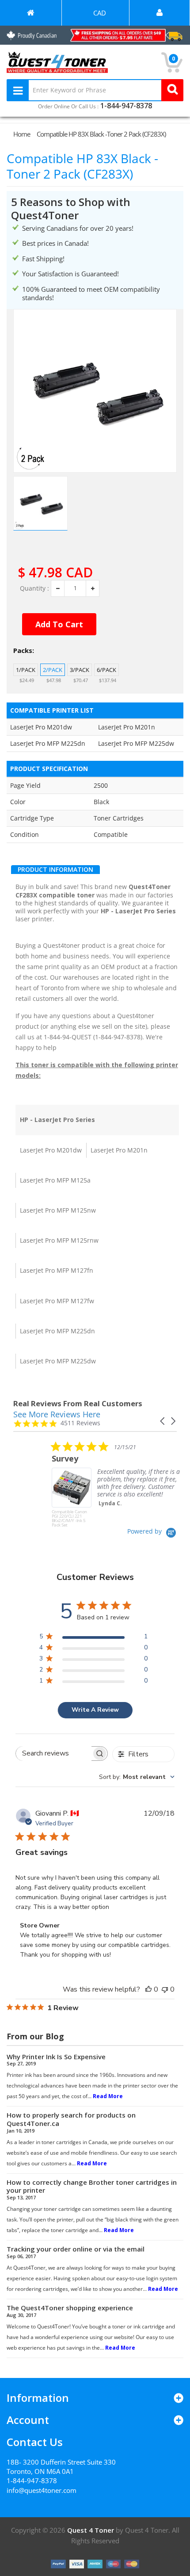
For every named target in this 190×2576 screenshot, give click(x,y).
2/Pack (53, 670)
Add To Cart (59, 624)
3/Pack (80, 670)
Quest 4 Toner (91, 2530)
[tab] (55, 870)
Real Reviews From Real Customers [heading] (78, 1403)
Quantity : (34, 588)
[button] (163, 1421)
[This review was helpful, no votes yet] (148, 1989)
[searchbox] (54, 1754)
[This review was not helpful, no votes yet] (165, 1989)
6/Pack (106, 670)
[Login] (160, 13)
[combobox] (137, 1777)
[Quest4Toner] (31, 13)
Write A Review (95, 1710)
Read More (108, 2096)
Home (22, 134)
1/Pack (26, 670)
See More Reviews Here (57, 1414)
